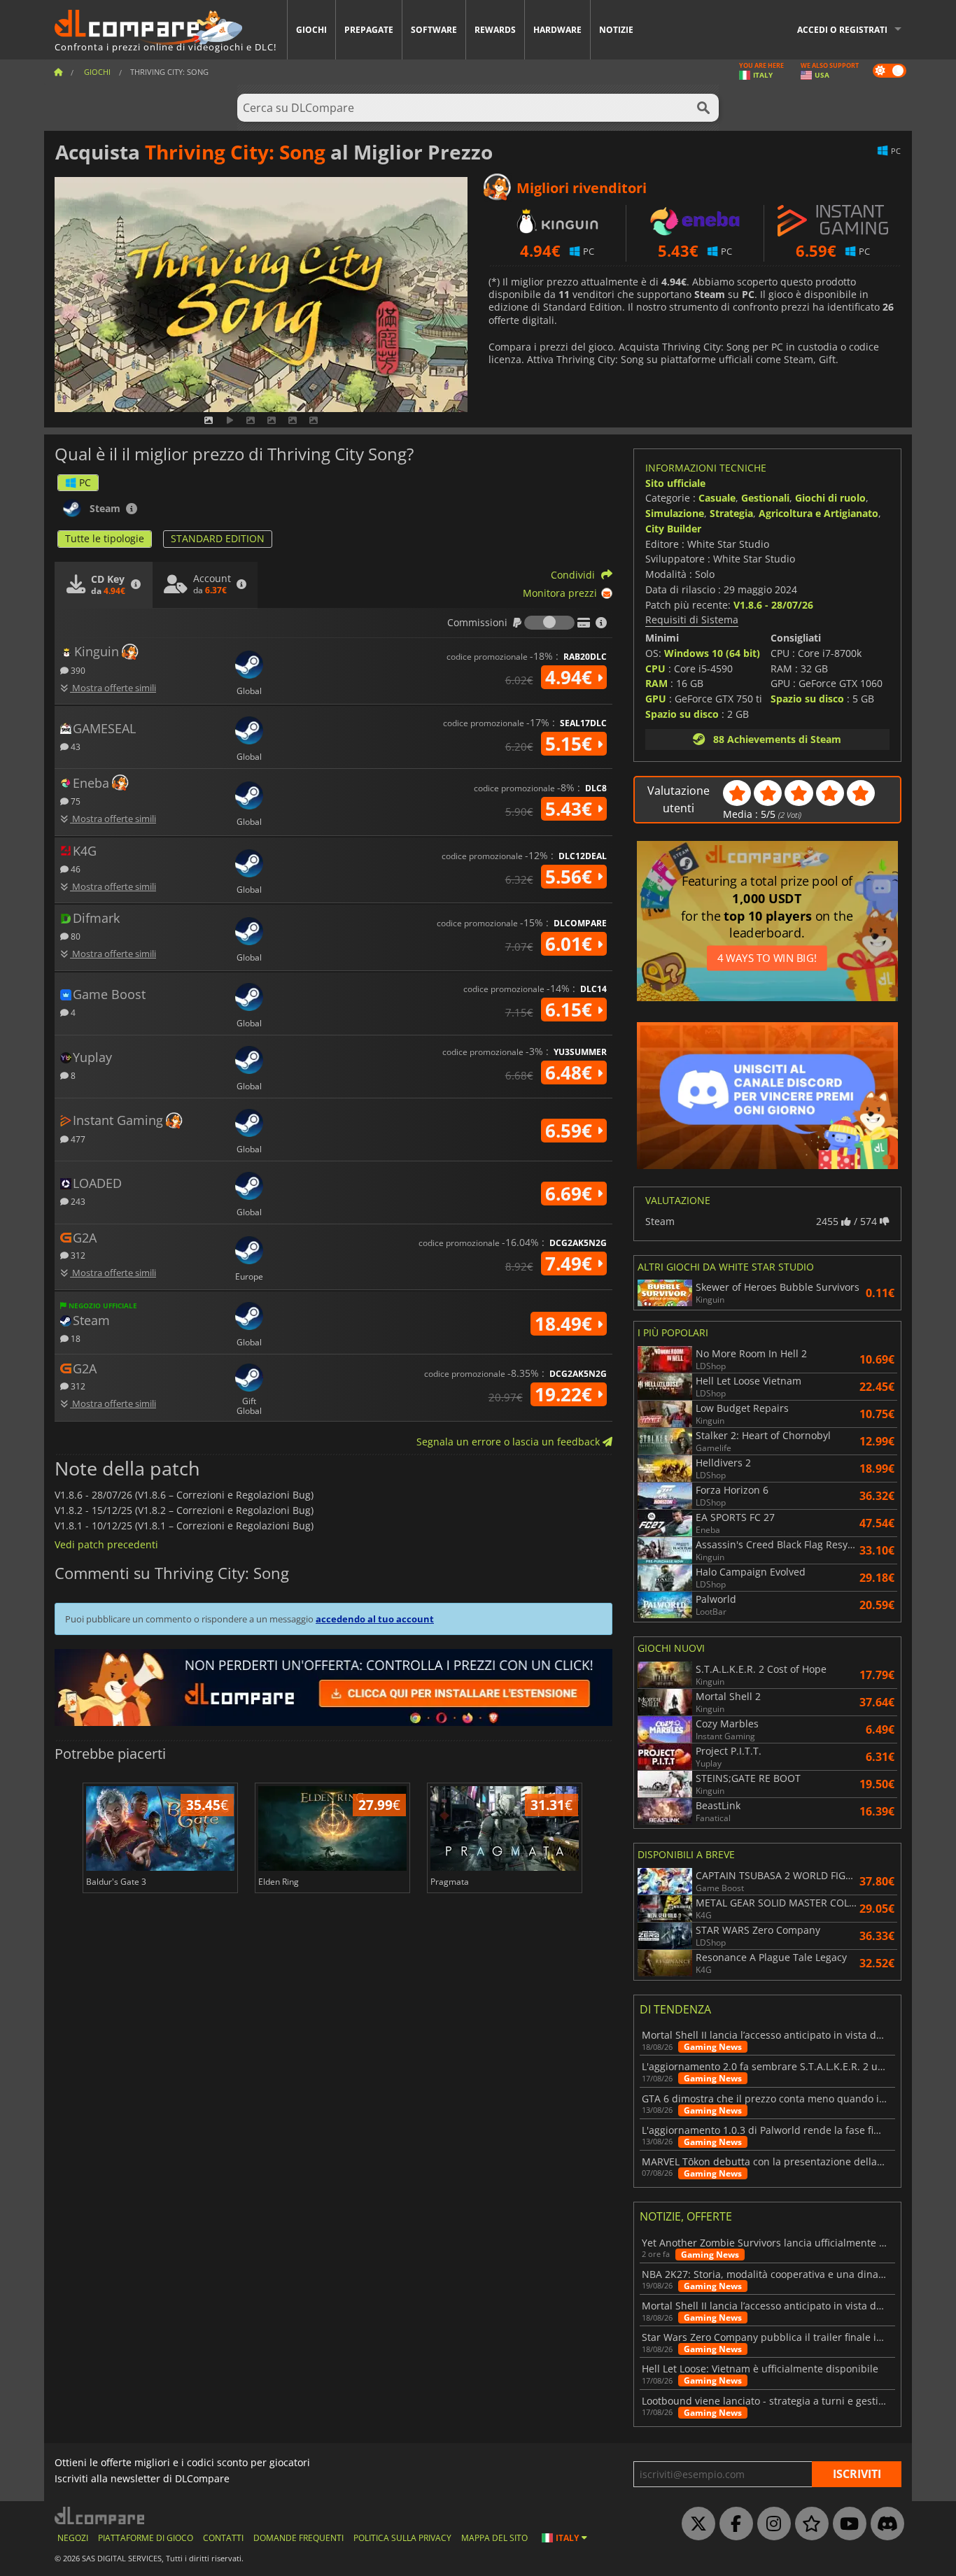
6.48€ (571, 1073)
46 (75, 869)
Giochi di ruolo (830, 498)
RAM (656, 683)
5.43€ (571, 809)
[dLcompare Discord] (884, 2524)
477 (77, 1139)
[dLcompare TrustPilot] (808, 2524)
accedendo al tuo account (375, 1619)
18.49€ (566, 1324)
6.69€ (571, 1194)
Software (434, 30)
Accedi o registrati (842, 30)
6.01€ (571, 944)
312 (77, 1255)
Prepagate (369, 30)
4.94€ (571, 677)
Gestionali (765, 498)
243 (77, 1201)
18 (75, 1338)
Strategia (731, 513)
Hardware (557, 30)
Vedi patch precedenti (106, 1544)
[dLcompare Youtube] (846, 2524)
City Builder (673, 529)
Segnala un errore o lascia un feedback (509, 1442)
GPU (656, 699)
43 (75, 746)
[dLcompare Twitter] (695, 2524)
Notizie (616, 30)
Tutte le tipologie (105, 538)
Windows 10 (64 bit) (712, 653)
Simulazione (675, 513)
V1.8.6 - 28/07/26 (773, 605)
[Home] (58, 72)
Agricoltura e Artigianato (818, 513)
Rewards (495, 30)
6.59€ (571, 1131)
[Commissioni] (549, 623)
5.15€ (571, 744)
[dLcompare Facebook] (733, 2524)
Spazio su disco (682, 714)
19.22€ (566, 1394)
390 (77, 670)
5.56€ (571, 877)
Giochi (311, 30)
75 (75, 801)
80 (75, 936)
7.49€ (571, 1264)
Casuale (717, 498)
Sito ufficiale (675, 483)
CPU (655, 668)
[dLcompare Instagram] (771, 2524)
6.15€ (571, 1010)
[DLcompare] (100, 2515)
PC (85, 482)
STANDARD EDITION (218, 538)
